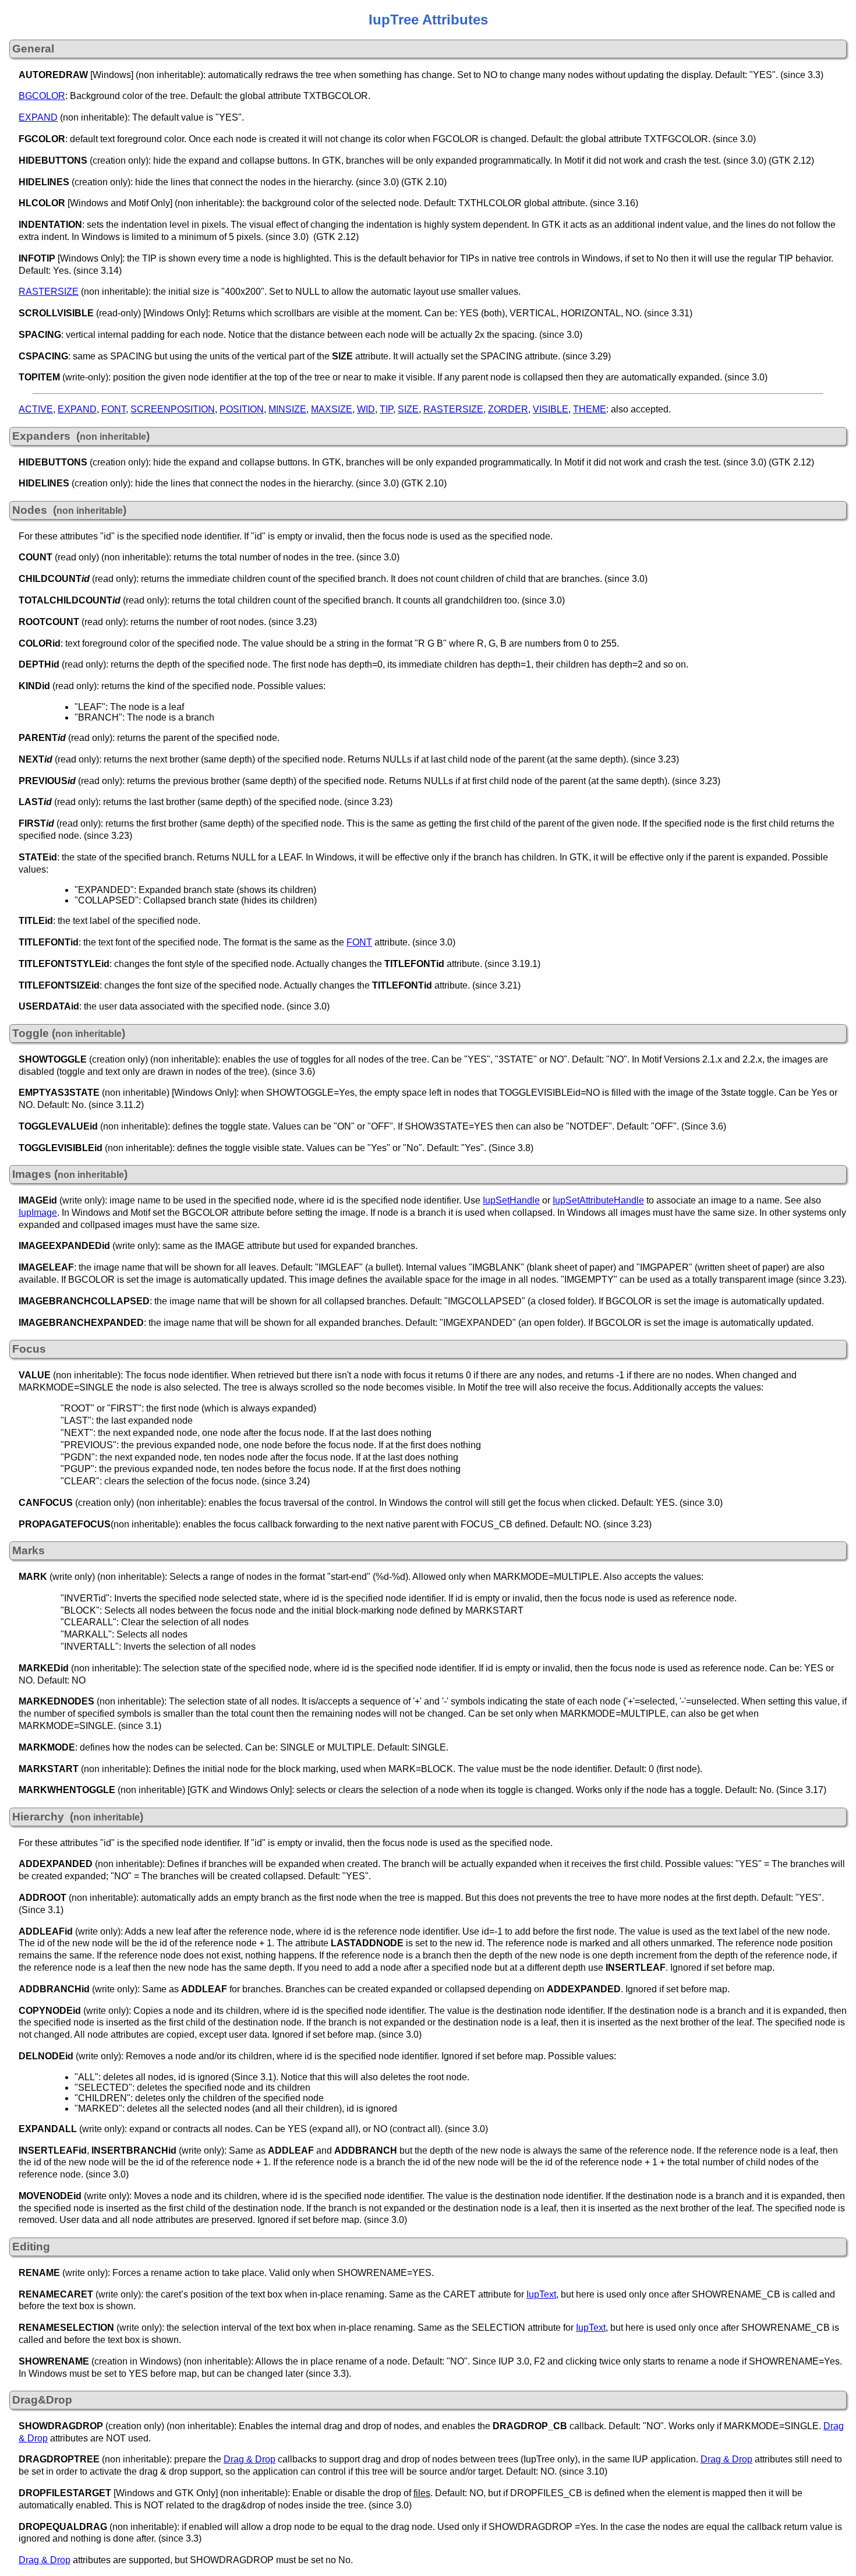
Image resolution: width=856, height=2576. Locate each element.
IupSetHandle (511, 1200)
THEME (590, 409)
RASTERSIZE (49, 292)
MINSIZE (287, 409)
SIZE (408, 409)
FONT (114, 409)
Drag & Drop (250, 2459)
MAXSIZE (332, 409)
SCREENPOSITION (173, 409)
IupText (541, 2294)
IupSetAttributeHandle (598, 1200)
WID (366, 409)
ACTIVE (36, 409)
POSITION (242, 409)
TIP (386, 409)
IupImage (38, 1213)
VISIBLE (551, 409)
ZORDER (508, 409)
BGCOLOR (42, 96)
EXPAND (38, 117)
